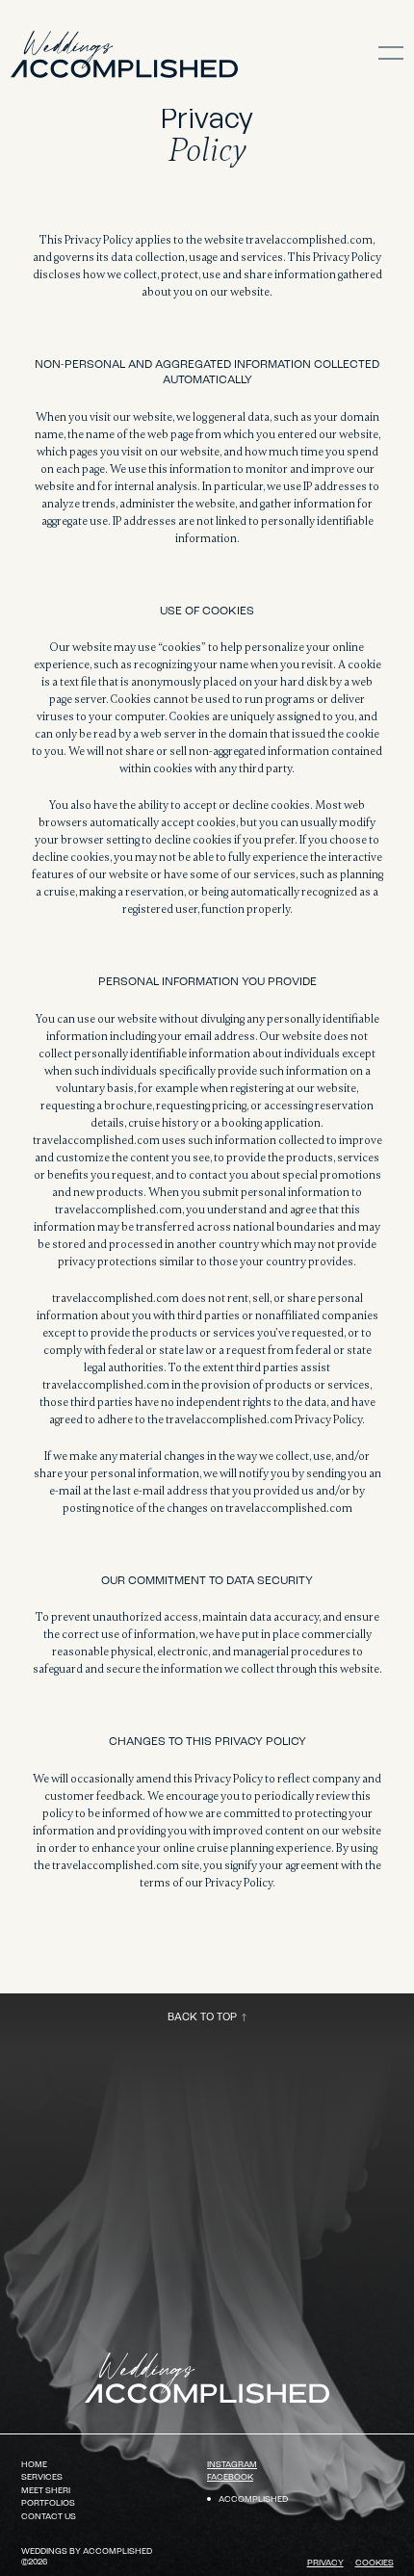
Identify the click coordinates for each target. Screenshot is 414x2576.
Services (42, 2477)
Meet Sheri (46, 2491)
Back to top (202, 2018)
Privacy (325, 2563)
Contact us (49, 2517)
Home (34, 2465)
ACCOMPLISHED (253, 2499)
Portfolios (48, 2503)
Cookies (375, 2563)
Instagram (232, 2465)
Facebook (230, 2477)
